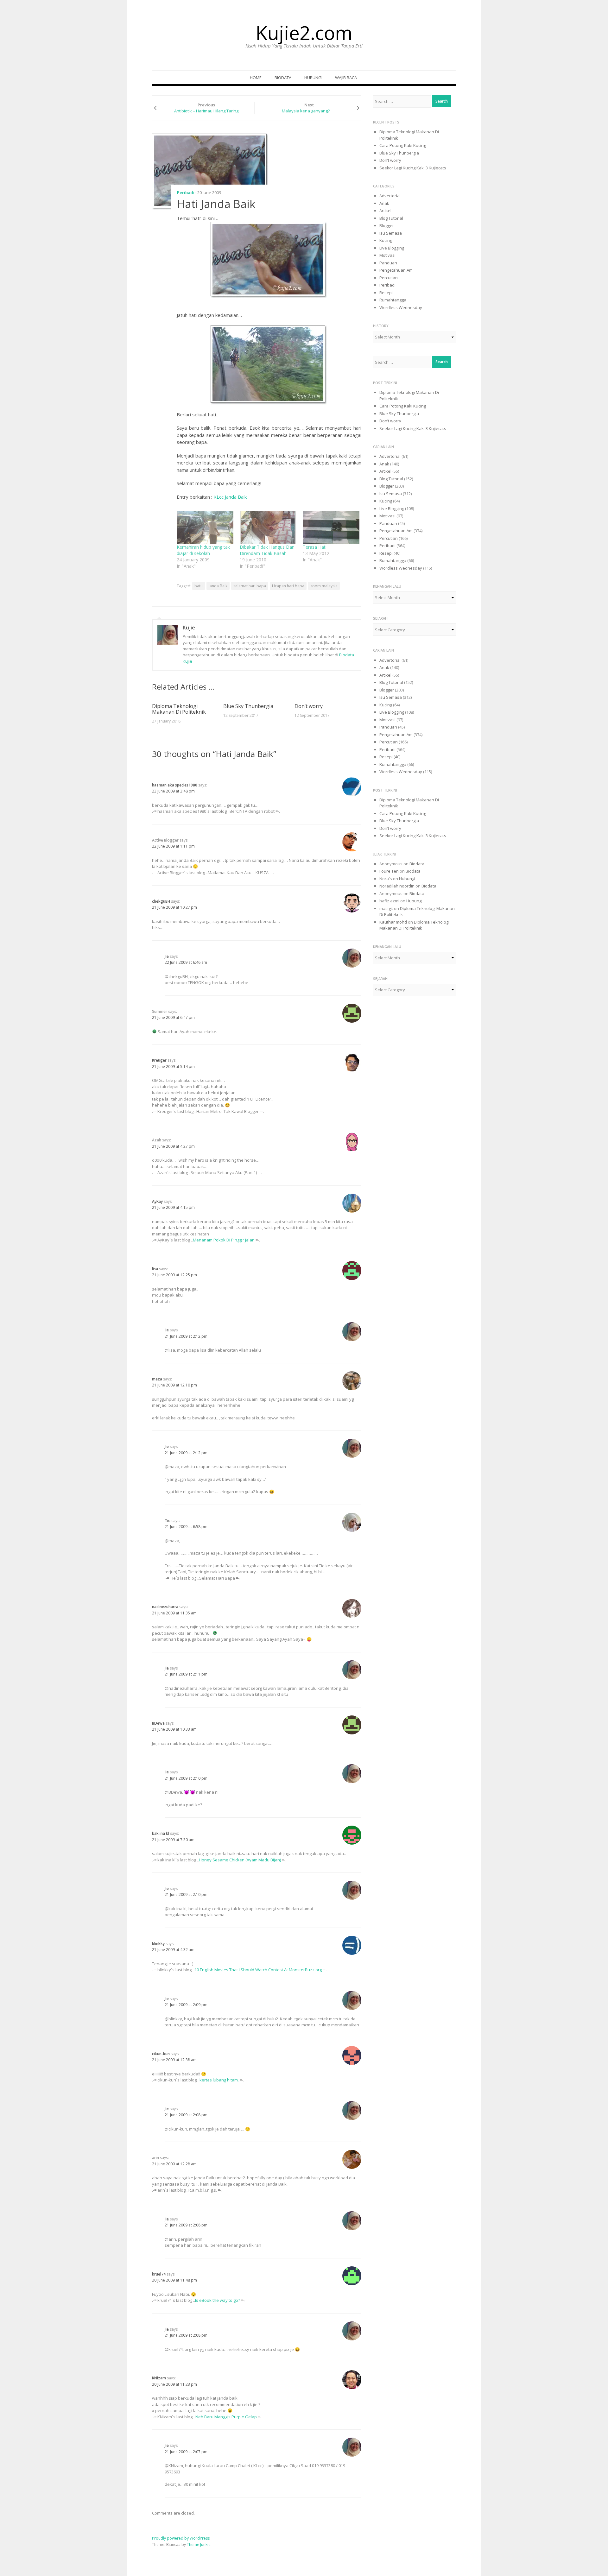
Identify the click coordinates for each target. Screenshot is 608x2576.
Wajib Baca (346, 78)
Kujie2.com (304, 33)
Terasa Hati (315, 547)
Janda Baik (218, 586)
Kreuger (159, 1060)
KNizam (159, 2378)
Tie (168, 1521)
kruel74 (159, 2274)
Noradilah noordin (397, 886)
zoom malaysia (324, 586)
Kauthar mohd (393, 922)
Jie (167, 956)
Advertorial (390, 196)
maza (157, 1379)
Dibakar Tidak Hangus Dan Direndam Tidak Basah (267, 550)
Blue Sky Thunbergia (248, 706)
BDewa (158, 1723)
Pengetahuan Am (396, 270)
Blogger (387, 225)
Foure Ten (389, 871)
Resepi (386, 293)
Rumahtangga (393, 300)
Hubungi (313, 78)
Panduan (388, 263)
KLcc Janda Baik (230, 497)
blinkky (158, 1944)
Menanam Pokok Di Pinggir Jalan (224, 1240)
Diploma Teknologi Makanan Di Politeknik (179, 709)
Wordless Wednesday (401, 307)
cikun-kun (161, 2054)
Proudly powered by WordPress (181, 2538)
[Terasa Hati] (331, 527)
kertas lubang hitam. (219, 2080)
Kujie (189, 628)
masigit (386, 908)
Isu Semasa (391, 233)
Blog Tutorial (391, 218)
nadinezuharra (165, 1607)
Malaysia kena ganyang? (306, 111)
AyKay (157, 1201)
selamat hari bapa (250, 586)
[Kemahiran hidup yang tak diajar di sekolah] (205, 527)
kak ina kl (161, 1833)
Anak (384, 203)
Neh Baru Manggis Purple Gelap (226, 2417)
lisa (155, 1269)
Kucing (386, 240)
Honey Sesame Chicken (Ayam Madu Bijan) (240, 1860)
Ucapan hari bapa (288, 586)
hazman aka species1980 (175, 785)
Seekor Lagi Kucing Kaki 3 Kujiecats (413, 168)
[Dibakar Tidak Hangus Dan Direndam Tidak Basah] (268, 527)
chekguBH (161, 901)
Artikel (385, 211)
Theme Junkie (199, 2544)
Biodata (283, 78)
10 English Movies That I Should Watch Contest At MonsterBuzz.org (258, 1970)
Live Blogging (392, 248)
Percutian (389, 278)
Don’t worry (309, 706)
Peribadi (186, 193)
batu (199, 586)
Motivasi (387, 255)
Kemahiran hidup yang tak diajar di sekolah (203, 550)
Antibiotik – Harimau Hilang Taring (206, 111)
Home (256, 78)
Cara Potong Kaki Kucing (403, 145)
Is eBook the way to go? (218, 2300)
